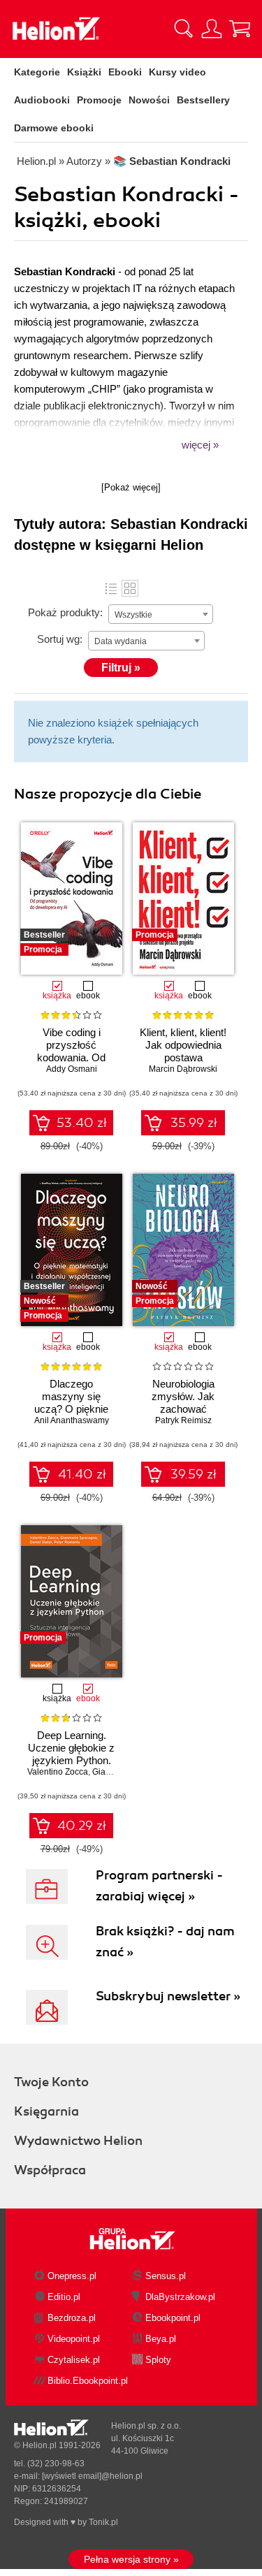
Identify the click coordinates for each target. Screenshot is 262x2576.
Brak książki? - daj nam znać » (165, 1942)
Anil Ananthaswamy (72, 1420)
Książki (84, 72)
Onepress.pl (72, 2276)
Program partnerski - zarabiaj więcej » (159, 1886)
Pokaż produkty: (65, 612)
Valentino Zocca (58, 1772)
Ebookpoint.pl (173, 2318)
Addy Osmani (72, 1069)
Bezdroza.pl (72, 2318)
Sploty (158, 2360)
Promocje (99, 100)
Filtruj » (121, 668)
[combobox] (161, 614)
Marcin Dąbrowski (183, 1069)
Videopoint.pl (74, 2339)
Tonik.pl (103, 2522)
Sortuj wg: (60, 639)
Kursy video (177, 72)
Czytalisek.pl (74, 2360)
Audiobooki (42, 100)
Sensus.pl (166, 2276)
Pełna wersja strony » (131, 2559)
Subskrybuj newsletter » (168, 1996)
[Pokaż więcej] (131, 487)
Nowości (149, 100)
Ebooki (125, 72)
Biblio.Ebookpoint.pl (88, 2381)
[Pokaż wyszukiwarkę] (184, 29)
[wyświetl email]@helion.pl (92, 2476)
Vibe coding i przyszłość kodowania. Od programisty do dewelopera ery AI (72, 1057)
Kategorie (37, 72)
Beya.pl (161, 2339)
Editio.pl (64, 2297)
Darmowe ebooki (54, 128)
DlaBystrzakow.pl (180, 2297)
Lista (111, 588)
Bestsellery (203, 100)
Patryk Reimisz (183, 1420)
